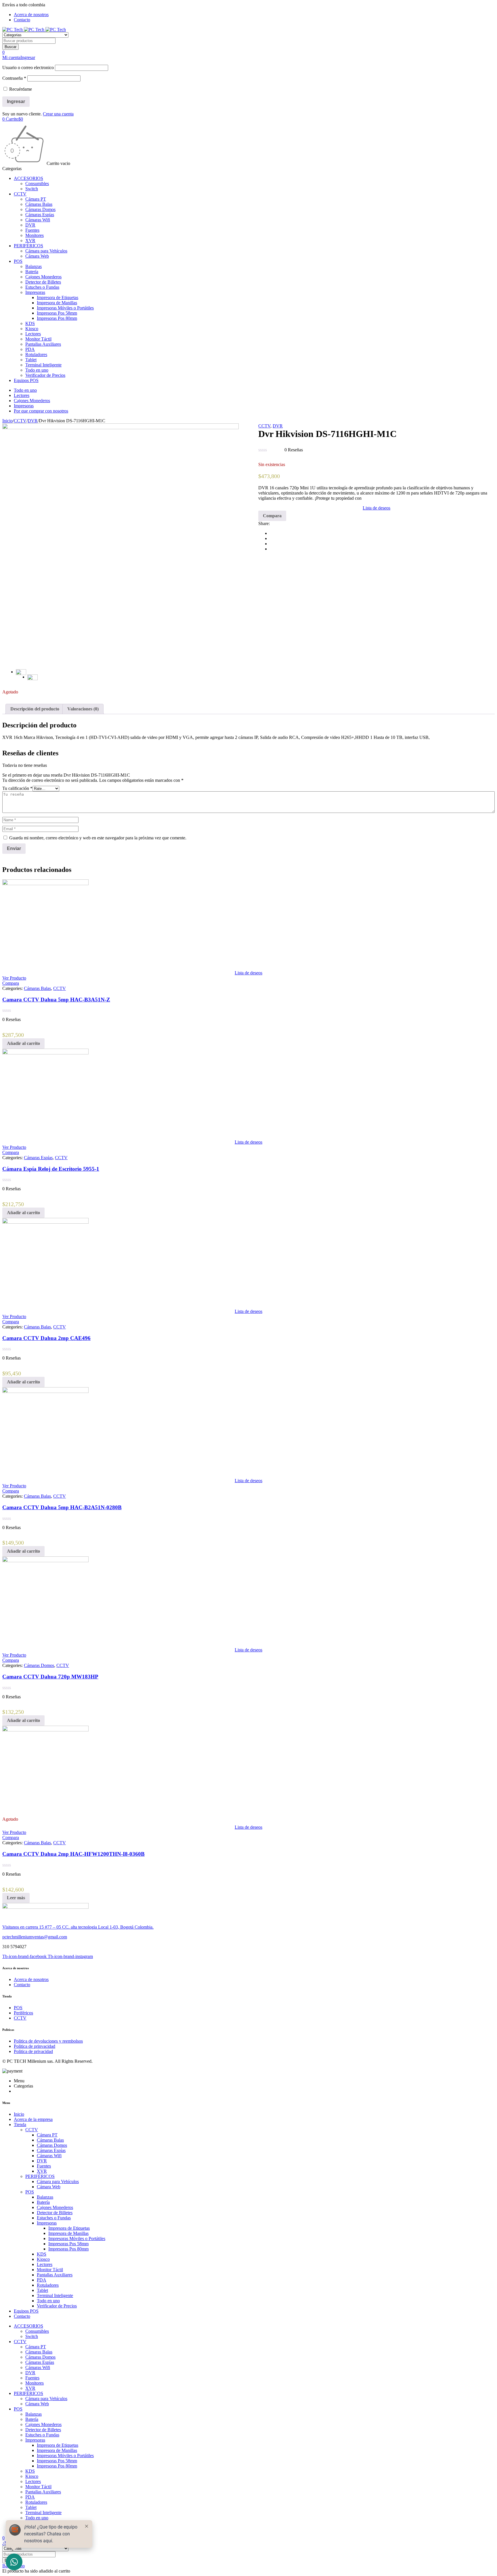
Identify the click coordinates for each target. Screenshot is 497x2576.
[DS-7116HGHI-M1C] (121, 542)
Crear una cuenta (58, 114)
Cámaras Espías (38, 1158)
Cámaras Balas (37, 988)
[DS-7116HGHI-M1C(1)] (33, 680)
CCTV (20, 421)
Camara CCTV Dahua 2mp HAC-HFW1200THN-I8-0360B (73, 1854)
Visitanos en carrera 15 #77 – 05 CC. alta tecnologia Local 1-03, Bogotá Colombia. (78, 1927)
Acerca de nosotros (31, 15)
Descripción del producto (35, 709)
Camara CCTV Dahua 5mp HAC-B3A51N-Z (56, 1000)
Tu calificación (17, 788)
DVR (33, 421)
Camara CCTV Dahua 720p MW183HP (50, 1677)
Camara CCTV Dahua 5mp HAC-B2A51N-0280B (62, 1507)
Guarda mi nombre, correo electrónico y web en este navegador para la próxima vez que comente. (98, 838)
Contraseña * (14, 78)
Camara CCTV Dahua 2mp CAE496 (46, 1338)
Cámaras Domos (39, 1665)
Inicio (7, 421)
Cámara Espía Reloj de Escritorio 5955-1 (51, 1169)
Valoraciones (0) (83, 709)
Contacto (22, 20)
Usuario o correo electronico (28, 68)
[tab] (35, 709)
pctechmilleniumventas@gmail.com (35, 1937)
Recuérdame (20, 89)
